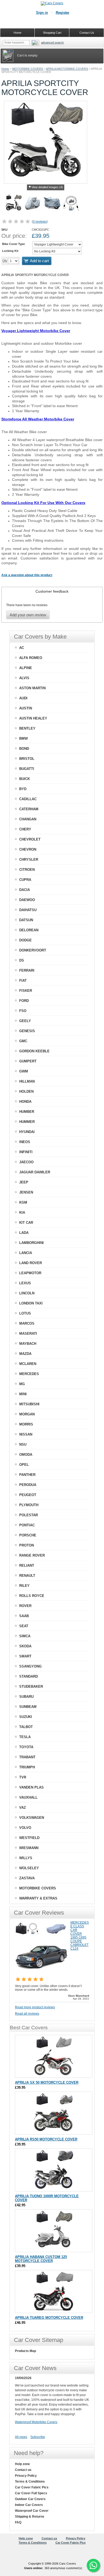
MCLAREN (28, 1364)
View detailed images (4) (47, 187)
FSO (23, 1011)
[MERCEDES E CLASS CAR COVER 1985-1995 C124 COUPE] (42, 1973)
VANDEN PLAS (31, 1787)
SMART (25, 1656)
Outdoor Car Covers (30, 2499)
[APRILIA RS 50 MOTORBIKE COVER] (54, 2113)
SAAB (24, 1616)
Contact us (23, 2470)
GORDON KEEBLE (34, 1051)
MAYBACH (28, 1344)
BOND (24, 749)
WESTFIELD (29, 1838)
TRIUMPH (27, 1767)
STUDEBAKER (31, 1687)
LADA (24, 1233)
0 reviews (40, 222)
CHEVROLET (30, 839)
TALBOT (26, 1727)
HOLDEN (26, 1091)
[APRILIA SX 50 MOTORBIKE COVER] (54, 2056)
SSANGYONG (30, 1666)
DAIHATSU (28, 910)
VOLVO (25, 1828)
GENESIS (27, 1031)
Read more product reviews (35, 2007)
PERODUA (28, 1485)
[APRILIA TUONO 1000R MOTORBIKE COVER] (54, 2170)
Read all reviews (27, 2014)
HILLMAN (27, 1081)
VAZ (23, 1808)
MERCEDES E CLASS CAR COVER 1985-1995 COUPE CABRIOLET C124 (80, 1936)
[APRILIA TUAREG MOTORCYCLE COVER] (54, 2291)
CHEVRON (28, 849)
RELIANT (27, 1565)
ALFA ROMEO (31, 658)
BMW (23, 738)
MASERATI (28, 1334)
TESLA (25, 1737)
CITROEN (27, 870)
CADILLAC (28, 799)
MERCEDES (29, 1374)
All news (21, 2437)
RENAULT (27, 1576)
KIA (22, 1212)
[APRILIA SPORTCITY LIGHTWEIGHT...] (33, 204)
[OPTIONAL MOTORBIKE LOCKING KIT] (71, 204)
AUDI (23, 698)
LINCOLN (27, 1293)
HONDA (25, 1102)
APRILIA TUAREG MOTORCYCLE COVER (49, 2318)
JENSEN (26, 1192)
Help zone (22, 2464)
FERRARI (27, 970)
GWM (24, 1071)
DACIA (25, 890)
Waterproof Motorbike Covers (36, 2422)
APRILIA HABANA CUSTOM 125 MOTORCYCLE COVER (41, 2259)
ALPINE (26, 668)
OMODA (26, 1455)
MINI (23, 1394)
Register (63, 13)
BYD (23, 789)
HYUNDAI (27, 1132)
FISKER (26, 991)
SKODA (25, 1646)
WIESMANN (29, 1848)
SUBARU (26, 1697)
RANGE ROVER (32, 1555)
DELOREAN (29, 930)
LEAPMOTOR (30, 1273)
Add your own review (28, 615)
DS (22, 960)
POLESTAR (29, 1515)
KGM (23, 1202)
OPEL (24, 1465)
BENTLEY (27, 728)
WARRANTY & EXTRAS (38, 1898)
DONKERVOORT (33, 950)
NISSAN (26, 1434)
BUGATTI (27, 769)
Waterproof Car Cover (32, 2511)
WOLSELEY (29, 1868)
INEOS (25, 1142)
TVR (23, 1777)
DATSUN (26, 920)
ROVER (25, 1606)
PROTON (27, 1545)
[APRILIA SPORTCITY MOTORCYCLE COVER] (14, 204)
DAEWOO (27, 900)
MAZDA (25, 1354)
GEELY (25, 1021)
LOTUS (25, 1313)
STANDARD (29, 1676)
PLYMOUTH (29, 1505)
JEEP (24, 1182)
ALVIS (24, 678)
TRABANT (27, 1757)
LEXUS (25, 1283)
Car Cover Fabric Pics (32, 2487)
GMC (23, 1041)
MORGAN (27, 1414)
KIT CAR (26, 1223)
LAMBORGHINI (31, 1243)
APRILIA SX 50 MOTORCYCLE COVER (47, 2082)
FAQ (18, 2522)
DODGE (25, 940)
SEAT (24, 1626)
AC (22, 648)
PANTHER (27, 1475)
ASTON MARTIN (32, 688)
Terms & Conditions (30, 2482)
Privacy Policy (26, 2476)
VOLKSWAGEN (32, 1818)
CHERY (25, 829)
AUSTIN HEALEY (33, 718)
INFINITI (26, 1152)
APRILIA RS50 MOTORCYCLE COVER (46, 2139)
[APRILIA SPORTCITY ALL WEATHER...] (52, 204)
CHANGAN (28, 819)
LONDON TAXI (31, 1303)
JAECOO (26, 1162)
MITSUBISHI (29, 1404)
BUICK (25, 779)
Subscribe (38, 2437)
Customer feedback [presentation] (52, 591)
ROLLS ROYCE (32, 1596)
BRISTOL (27, 759)
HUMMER (27, 1122)
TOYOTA (26, 1747)
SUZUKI (26, 1717)
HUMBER (27, 1112)
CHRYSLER (29, 860)
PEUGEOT (28, 1495)
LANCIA (26, 1253)
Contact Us (87, 33)
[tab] (52, 591)
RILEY (24, 1586)
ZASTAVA (27, 1878)
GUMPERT (28, 1061)
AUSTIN (26, 708)
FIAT (23, 981)
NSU (23, 1444)
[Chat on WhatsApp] (93, 2565)
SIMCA (25, 1636)
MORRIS (26, 1424)
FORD (24, 1001)
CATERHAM (29, 809)
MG (22, 1384)
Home (5, 69)
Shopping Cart (52, 33)
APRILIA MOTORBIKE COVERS (67, 69)
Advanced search (52, 42)
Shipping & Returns (30, 2517)
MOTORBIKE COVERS (28, 69)
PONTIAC (27, 1525)
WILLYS (26, 1858)
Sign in (42, 13)
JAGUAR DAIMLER (35, 1172)
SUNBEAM (28, 1707)
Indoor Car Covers (29, 2505)
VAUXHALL (28, 1797)
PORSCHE (28, 1535)
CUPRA (25, 880)
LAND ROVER (31, 1263)
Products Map (25, 2351)
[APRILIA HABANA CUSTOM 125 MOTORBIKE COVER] (54, 2231)
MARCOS (27, 1323)
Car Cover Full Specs (31, 2493)
